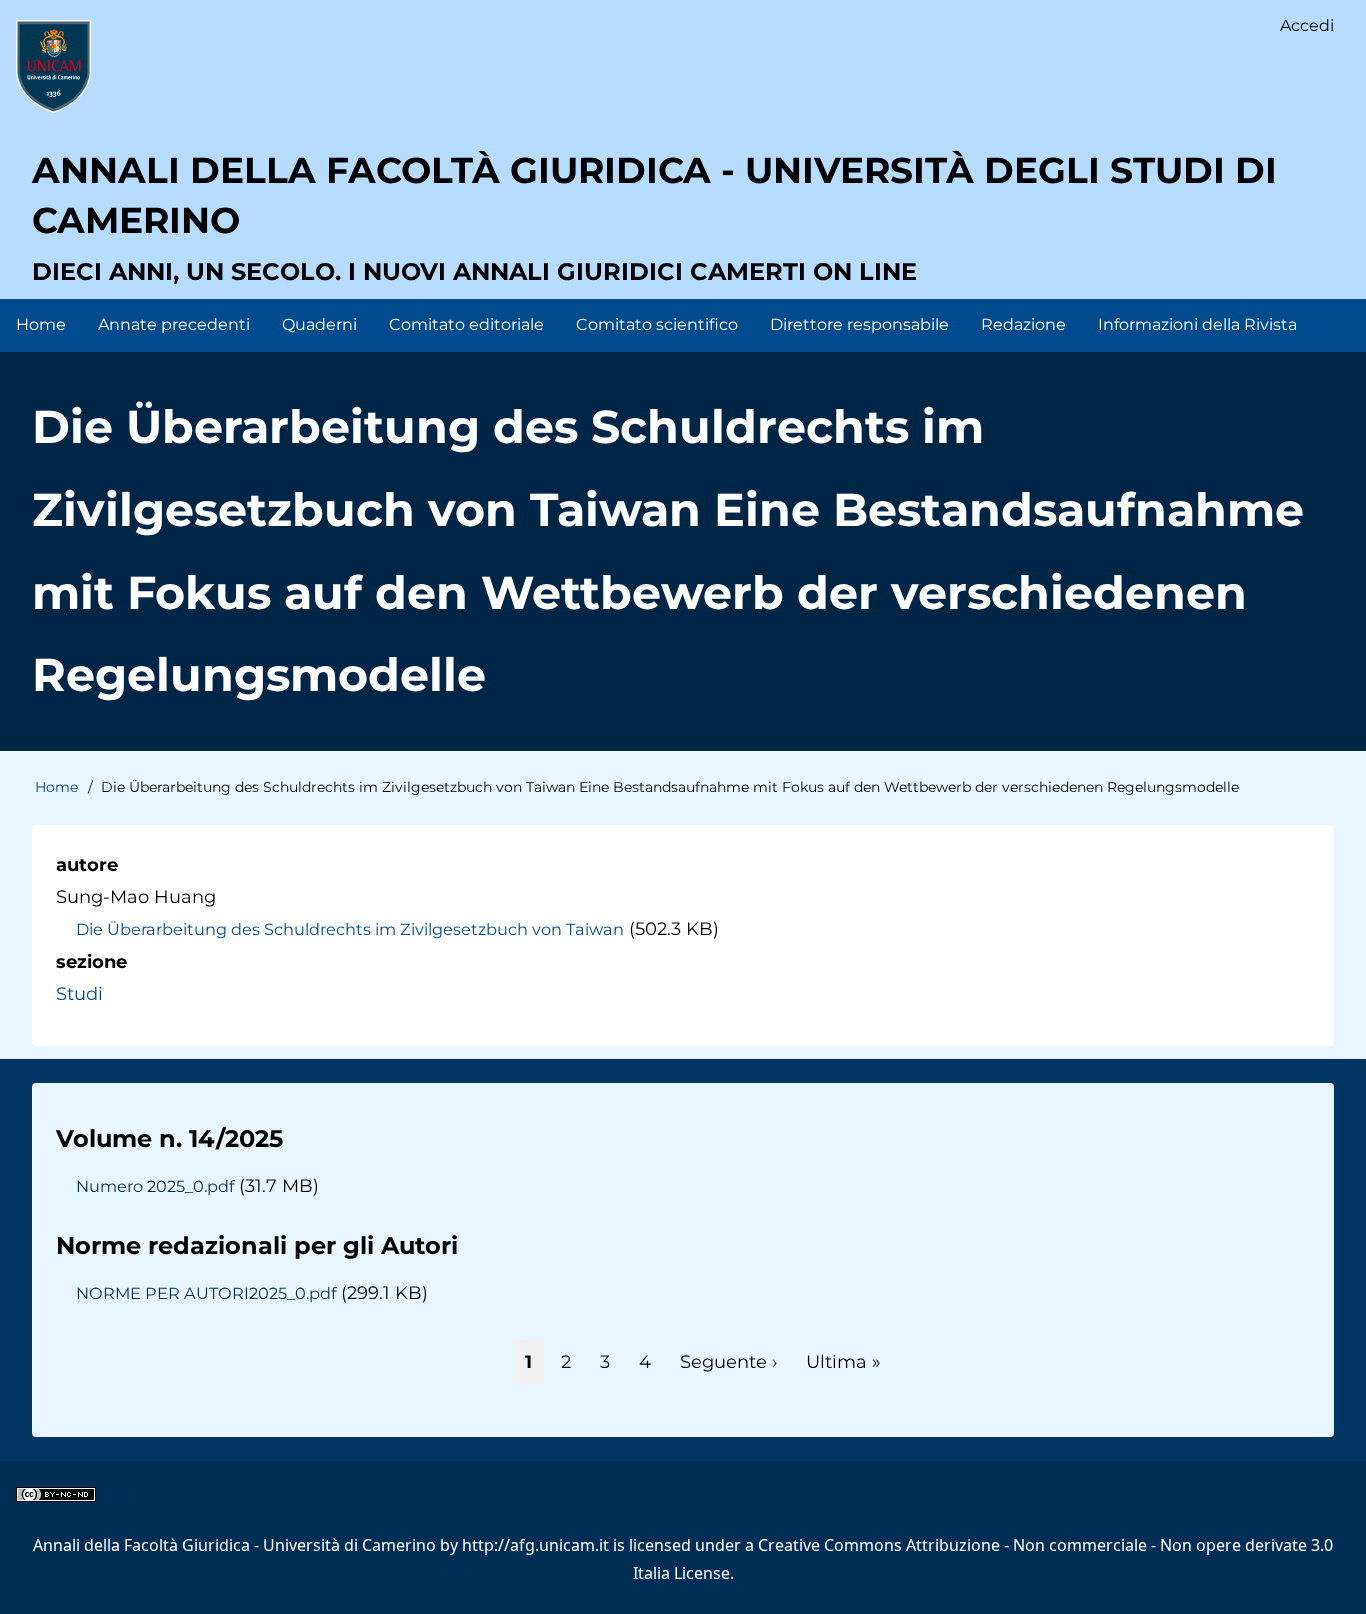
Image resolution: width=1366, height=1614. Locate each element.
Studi (79, 994)
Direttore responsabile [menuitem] (859, 324)
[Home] (53, 66)
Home (56, 787)
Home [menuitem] (41, 324)
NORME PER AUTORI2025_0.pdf (206, 1293)
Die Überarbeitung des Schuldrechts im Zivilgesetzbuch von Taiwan (350, 929)
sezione (91, 962)
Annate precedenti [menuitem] (174, 324)
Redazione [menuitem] (1023, 324)
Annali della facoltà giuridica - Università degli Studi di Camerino (654, 195)
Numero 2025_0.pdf (155, 1186)
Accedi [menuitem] (1307, 25)
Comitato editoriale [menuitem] (466, 324)
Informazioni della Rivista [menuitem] (1197, 324)
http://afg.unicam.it (535, 1545)
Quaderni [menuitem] (319, 324)
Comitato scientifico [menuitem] (657, 324)
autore (87, 865)
